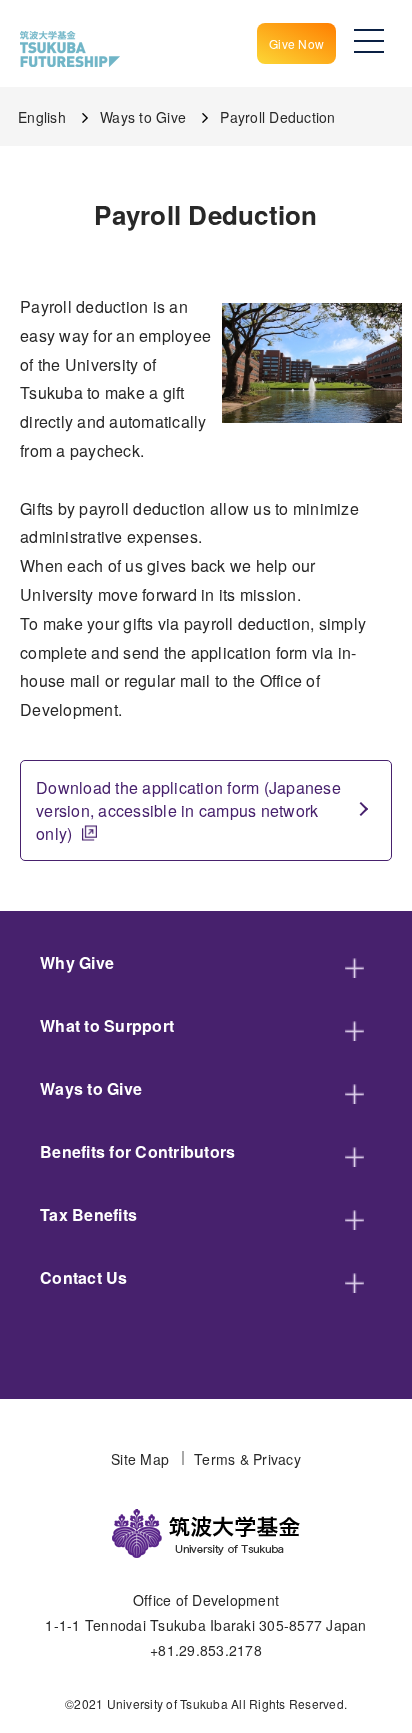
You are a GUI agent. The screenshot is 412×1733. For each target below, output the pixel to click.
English (42, 117)
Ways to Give (143, 117)
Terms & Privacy (247, 1459)
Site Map (140, 1459)
